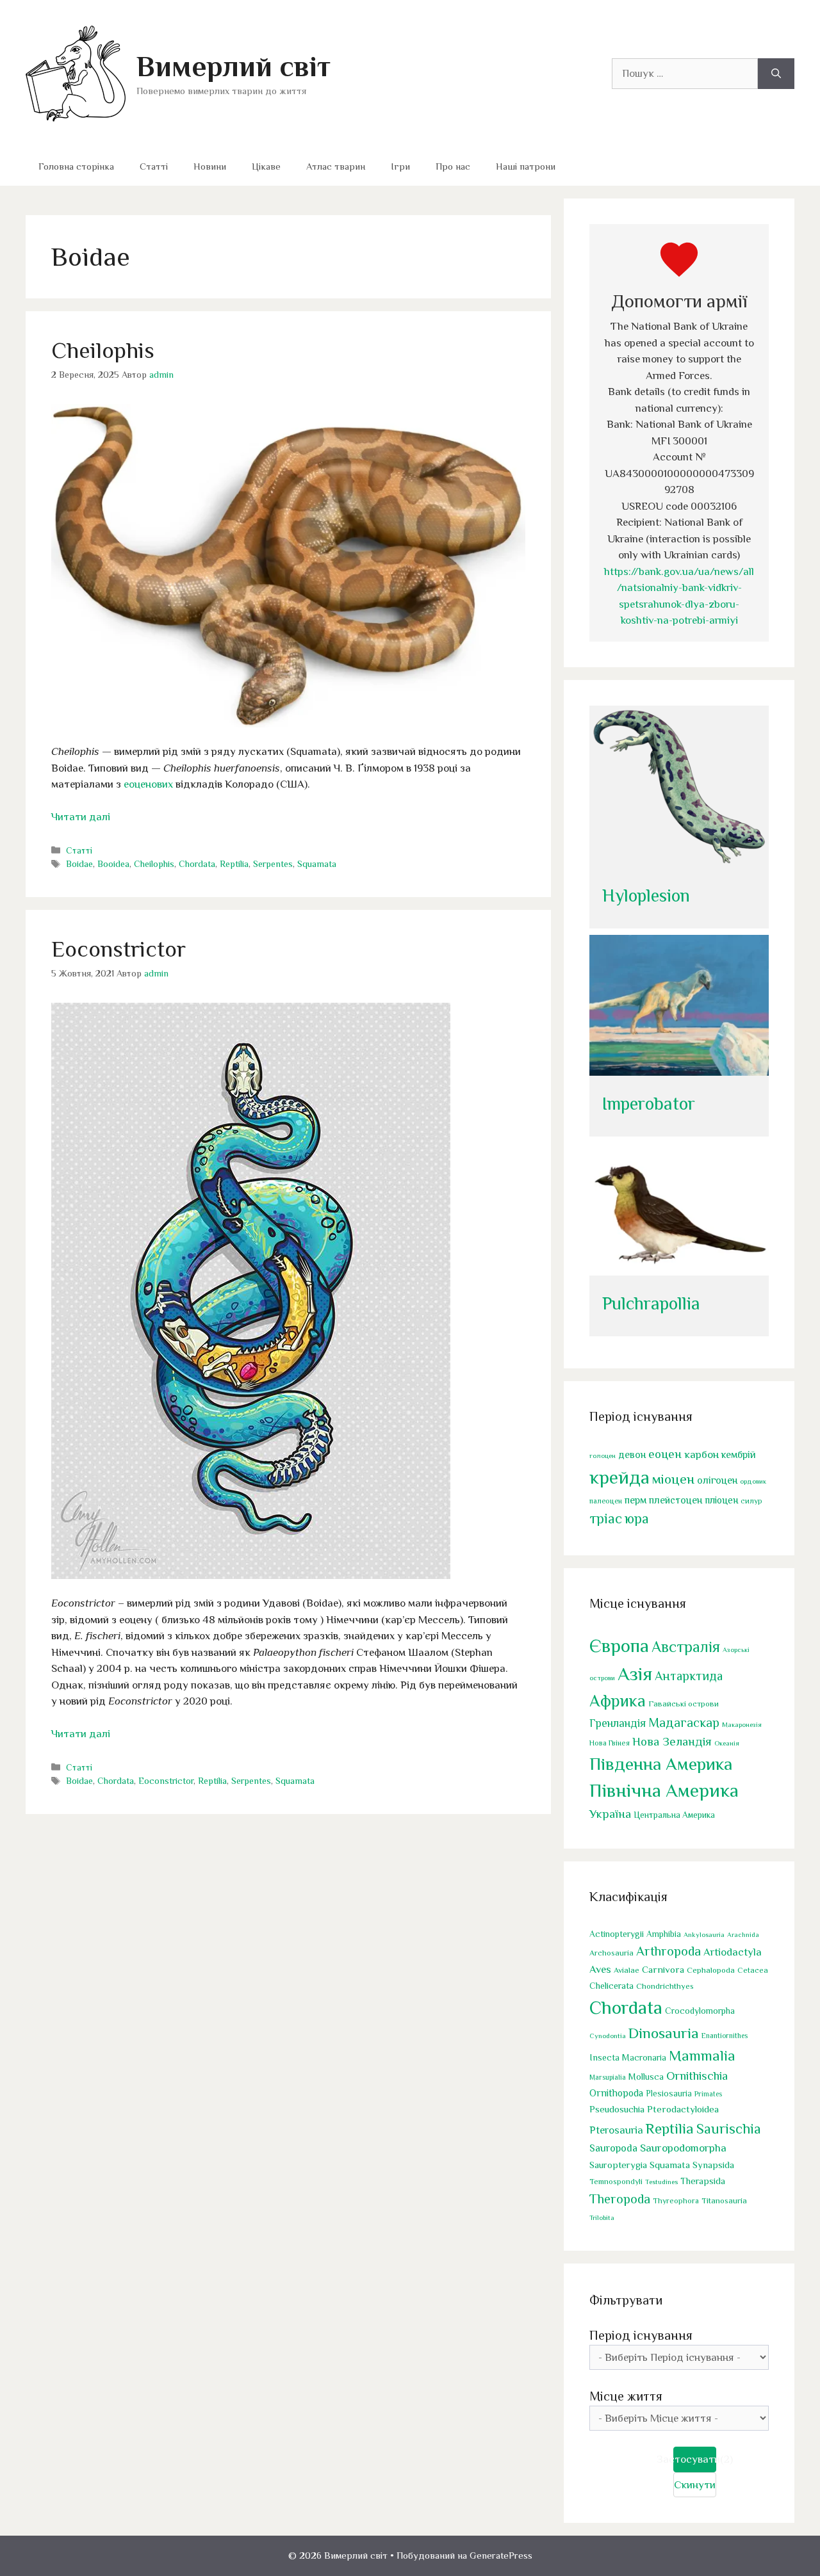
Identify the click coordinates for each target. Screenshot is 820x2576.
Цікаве (266, 166)
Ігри (400, 166)
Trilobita (602, 2217)
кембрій (739, 1455)
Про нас (453, 166)
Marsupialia (608, 2077)
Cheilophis (103, 350)
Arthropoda (668, 1951)
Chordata (197, 864)
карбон (701, 1454)
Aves (600, 1969)
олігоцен (717, 1480)
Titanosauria (724, 2200)
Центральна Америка (674, 1815)
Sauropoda (613, 2148)
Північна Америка (664, 1790)
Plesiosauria (669, 2094)
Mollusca (646, 2077)
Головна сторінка (76, 166)
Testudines (661, 2182)
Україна (610, 1814)
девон (632, 1454)
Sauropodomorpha (683, 2148)
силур (751, 1501)
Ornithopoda (616, 2093)
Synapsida (713, 2165)
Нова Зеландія (672, 1741)
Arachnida (743, 1934)
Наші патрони (526, 166)
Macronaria (644, 2057)
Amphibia (664, 1934)
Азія (635, 1674)
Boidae (79, 864)
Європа (619, 1646)
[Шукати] (776, 74)
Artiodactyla (733, 1952)
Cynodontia (608, 2036)
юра (637, 1519)
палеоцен (606, 1501)
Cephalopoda (711, 1970)
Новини (210, 166)
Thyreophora (676, 2201)
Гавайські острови (684, 1704)
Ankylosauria (704, 1934)
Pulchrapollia (651, 1303)
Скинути (695, 2485)
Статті (154, 166)
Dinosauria (664, 2033)
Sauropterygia (618, 2165)
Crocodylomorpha (700, 2011)
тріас (606, 1519)
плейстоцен (676, 1500)
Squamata (317, 864)
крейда (619, 1477)
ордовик (753, 1481)
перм (635, 1500)
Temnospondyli (616, 2182)
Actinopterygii (617, 1934)
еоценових (148, 784)
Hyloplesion (646, 895)
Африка (618, 1701)
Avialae (627, 1970)
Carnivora (663, 1969)
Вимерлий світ (234, 66)
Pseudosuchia (617, 2109)
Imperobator (649, 1104)
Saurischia (729, 2129)
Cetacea (753, 1970)
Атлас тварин (336, 166)
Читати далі (81, 817)
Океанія (727, 1743)
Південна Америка (661, 1764)
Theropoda (620, 2199)
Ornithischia (697, 2076)
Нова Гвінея (610, 1743)
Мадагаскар (684, 1722)
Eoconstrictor (119, 949)
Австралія (686, 1647)
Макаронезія (742, 1724)
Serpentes (273, 864)
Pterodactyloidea (683, 2109)
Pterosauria (616, 2130)
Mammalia (702, 2055)
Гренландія (618, 1723)
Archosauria (611, 1953)
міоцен (673, 1479)
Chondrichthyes (665, 1986)
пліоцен (721, 1500)
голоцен (603, 1455)
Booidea (113, 864)
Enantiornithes (725, 2036)
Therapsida (703, 2181)
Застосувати (695, 2459)
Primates (708, 2094)
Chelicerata (611, 1986)
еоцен (665, 1454)
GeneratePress (501, 2555)
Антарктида (689, 1676)
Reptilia (234, 864)
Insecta (604, 2057)
